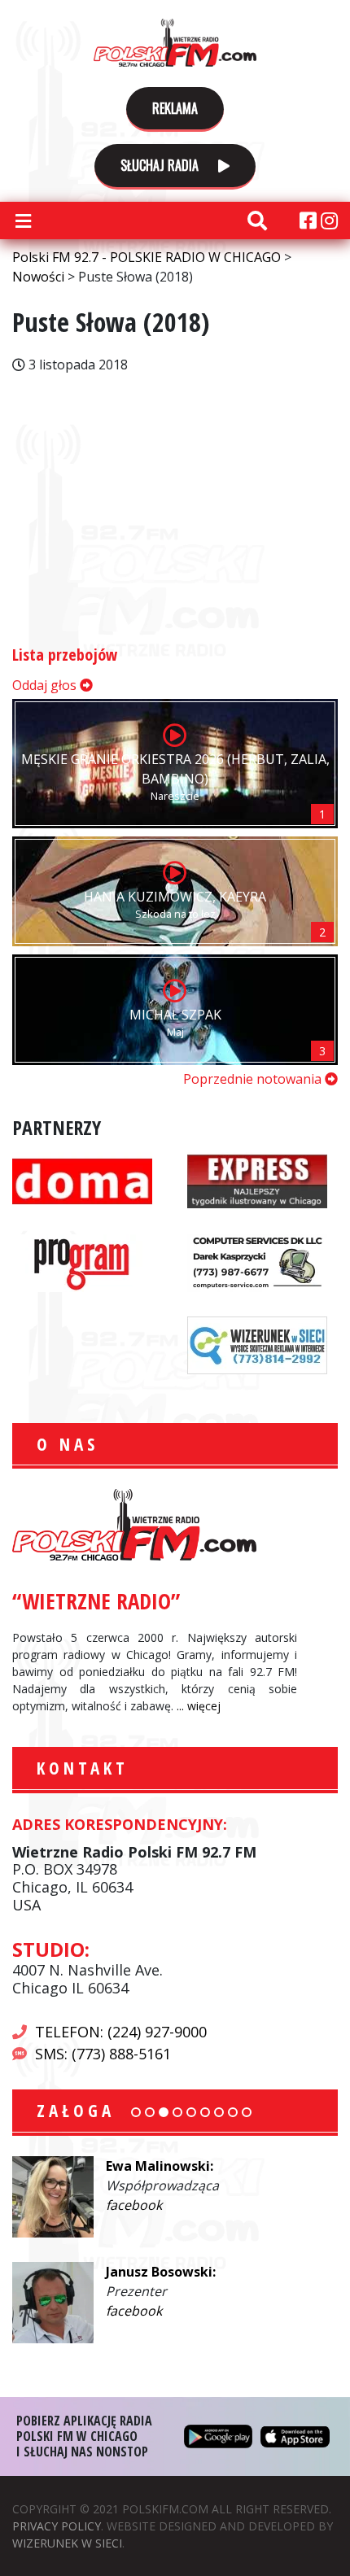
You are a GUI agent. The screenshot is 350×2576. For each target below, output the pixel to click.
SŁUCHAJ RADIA (161, 165)
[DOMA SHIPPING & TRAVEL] (82, 1179)
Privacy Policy (57, 2526)
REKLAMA (175, 108)
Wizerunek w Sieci (67, 2543)
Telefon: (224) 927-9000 (121, 2032)
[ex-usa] (257, 1179)
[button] (136, 2112)
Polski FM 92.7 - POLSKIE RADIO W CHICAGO (175, 42)
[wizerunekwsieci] (257, 1343)
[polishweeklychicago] (82, 1261)
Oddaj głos (46, 685)
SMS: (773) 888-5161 (103, 2054)
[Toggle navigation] (23, 220)
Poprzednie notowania (254, 1079)
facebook (134, 2205)
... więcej (199, 1706)
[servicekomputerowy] (257, 1261)
